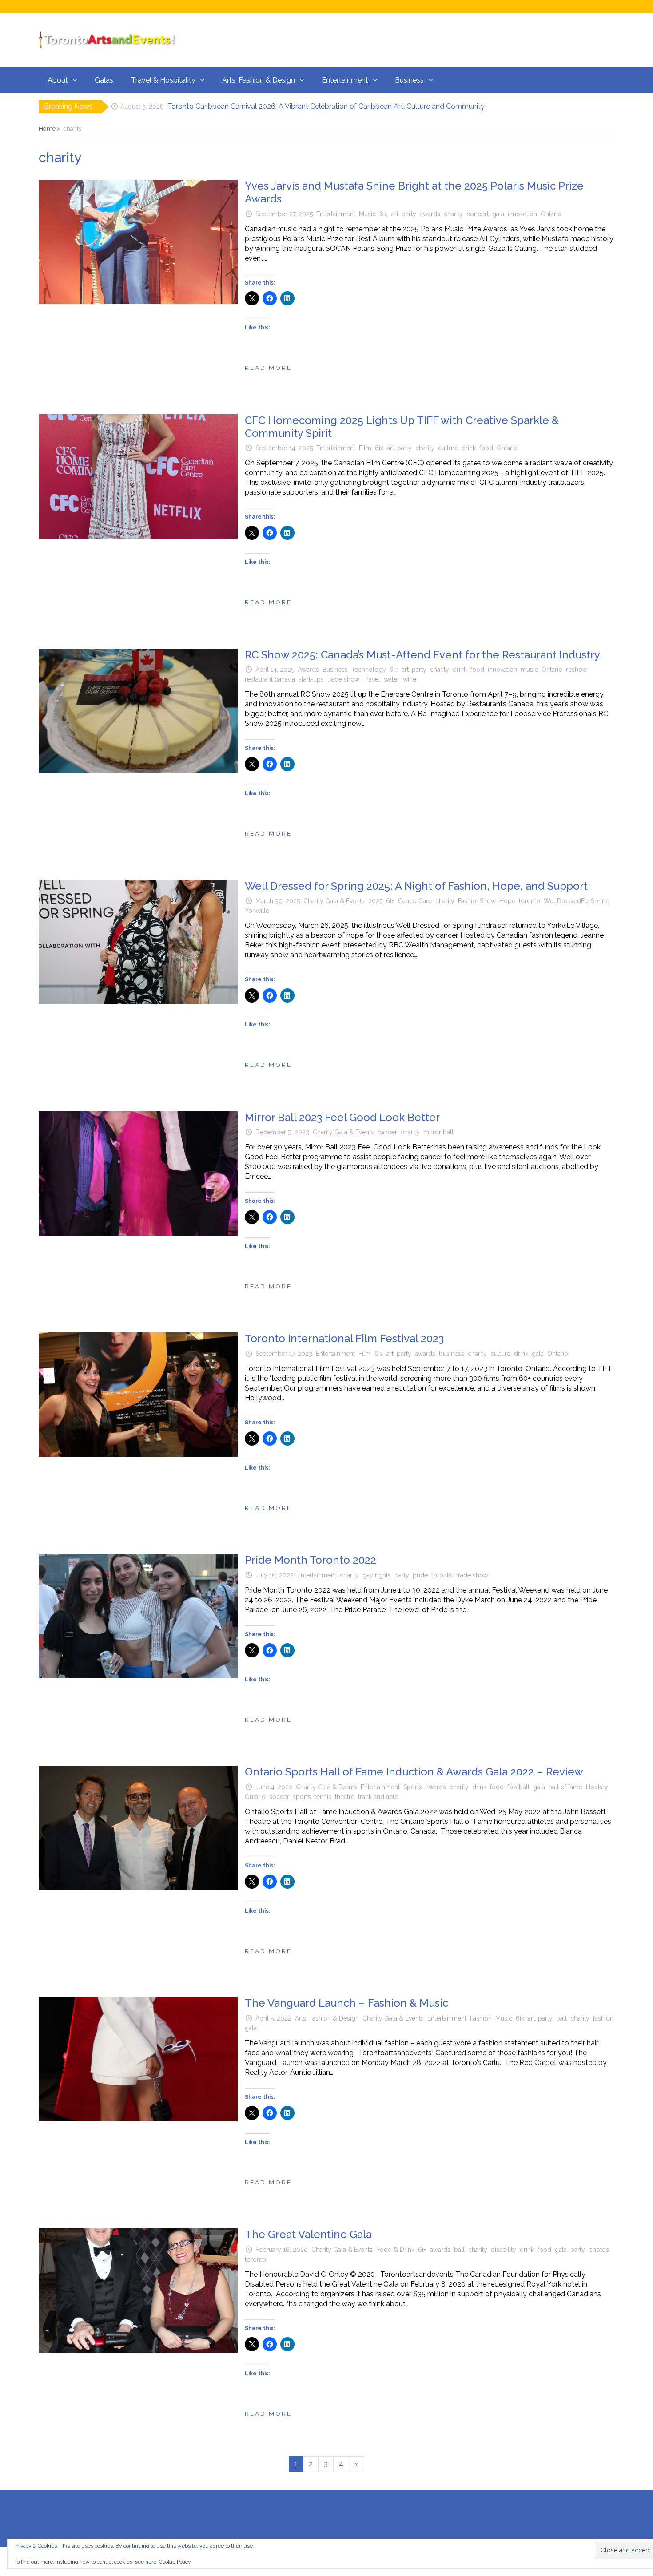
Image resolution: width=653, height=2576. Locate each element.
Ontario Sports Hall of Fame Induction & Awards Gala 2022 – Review (414, 1772)
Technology (369, 670)
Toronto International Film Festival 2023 (344, 1338)
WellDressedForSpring (577, 901)
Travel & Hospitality (163, 80)
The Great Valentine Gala (308, 2234)
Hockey (597, 1787)
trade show (343, 679)
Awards (308, 670)
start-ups (311, 679)
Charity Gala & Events (334, 901)
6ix (384, 214)
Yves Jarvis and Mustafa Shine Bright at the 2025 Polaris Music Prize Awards (414, 192)
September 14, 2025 (284, 448)
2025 (375, 901)
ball (561, 2018)
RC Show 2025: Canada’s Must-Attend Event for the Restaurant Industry (422, 655)
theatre (345, 1797)
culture (448, 448)
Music (367, 214)
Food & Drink (395, 2250)
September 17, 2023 (284, 1354)
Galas (104, 80)
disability (504, 2250)
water (392, 679)
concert (478, 214)
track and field (378, 1797)
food (486, 448)
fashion (603, 2018)
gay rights (377, 1575)
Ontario (551, 214)
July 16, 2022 (275, 1575)
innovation (522, 214)
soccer (279, 1797)
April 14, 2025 (275, 670)
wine (410, 679)
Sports (413, 1787)
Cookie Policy (175, 2562)
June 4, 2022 (274, 1787)
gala (498, 214)
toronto (530, 901)
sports (302, 1797)
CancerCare (415, 901)
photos (599, 2250)
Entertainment (345, 80)
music (529, 670)
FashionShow (477, 901)
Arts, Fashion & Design (259, 80)
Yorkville (257, 911)
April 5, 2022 (273, 2018)
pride (420, 1575)
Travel (372, 679)
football (518, 1787)
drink (469, 448)
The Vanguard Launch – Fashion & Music (346, 2003)
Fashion (481, 2018)
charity (453, 214)
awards (430, 214)
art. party (404, 214)
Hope (507, 901)
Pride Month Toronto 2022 (311, 1560)
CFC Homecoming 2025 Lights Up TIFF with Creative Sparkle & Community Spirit (402, 427)
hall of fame (565, 1787)
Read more (268, 368)
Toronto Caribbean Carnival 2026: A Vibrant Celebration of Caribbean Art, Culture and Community (326, 106)
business (452, 1354)
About (58, 80)
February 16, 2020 (282, 2250)
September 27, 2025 (284, 214)
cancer (387, 1132)
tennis (323, 1797)
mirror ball (438, 1132)
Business (409, 80)
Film (365, 448)
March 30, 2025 (278, 901)
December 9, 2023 (282, 1132)
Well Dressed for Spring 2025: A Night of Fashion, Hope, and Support (416, 886)
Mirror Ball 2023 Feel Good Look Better (342, 1117)
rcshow (577, 670)
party (402, 1575)
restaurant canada (270, 679)
